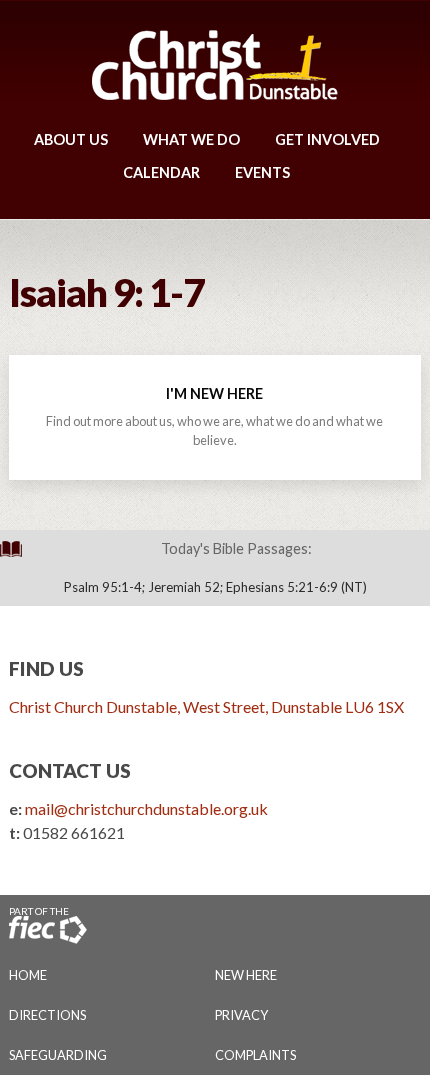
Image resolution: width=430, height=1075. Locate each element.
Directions (47, 1015)
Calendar (161, 172)
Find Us (46, 668)
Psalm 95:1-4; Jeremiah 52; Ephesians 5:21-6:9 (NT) (215, 587)
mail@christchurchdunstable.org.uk (146, 808)
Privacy (241, 1015)
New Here (246, 975)
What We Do (191, 139)
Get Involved (327, 139)
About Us (71, 139)
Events (262, 172)
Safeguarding (58, 1055)
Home (28, 975)
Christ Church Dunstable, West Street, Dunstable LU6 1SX (206, 706)
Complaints (255, 1055)
